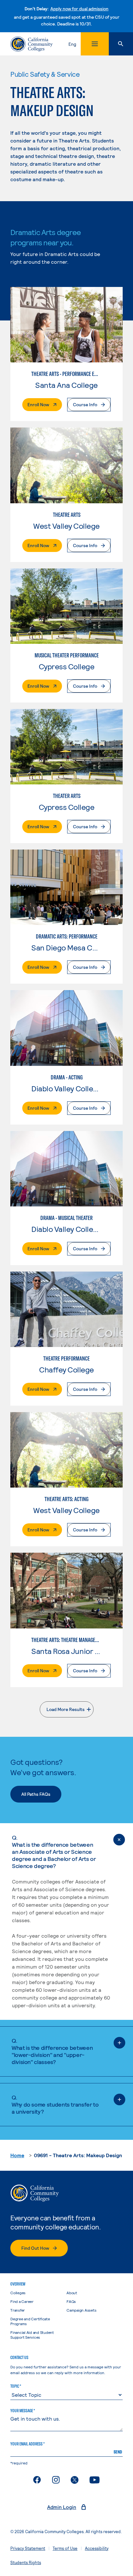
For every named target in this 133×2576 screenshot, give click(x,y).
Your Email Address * (27, 2444)
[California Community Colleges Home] (31, 44)
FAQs (71, 2301)
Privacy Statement (28, 2548)
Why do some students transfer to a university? (55, 2104)
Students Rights (26, 2562)
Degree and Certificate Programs (30, 2321)
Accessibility (97, 2548)
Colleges (18, 2293)
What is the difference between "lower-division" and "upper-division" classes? (52, 2051)
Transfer (18, 2310)
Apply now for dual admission (79, 9)
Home (17, 2155)
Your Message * (23, 2411)
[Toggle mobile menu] (95, 44)
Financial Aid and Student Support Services (32, 2335)
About (72, 2293)
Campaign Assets (81, 2310)
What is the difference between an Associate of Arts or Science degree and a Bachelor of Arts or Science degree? (54, 1852)
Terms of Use (65, 2548)
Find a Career (22, 2301)
